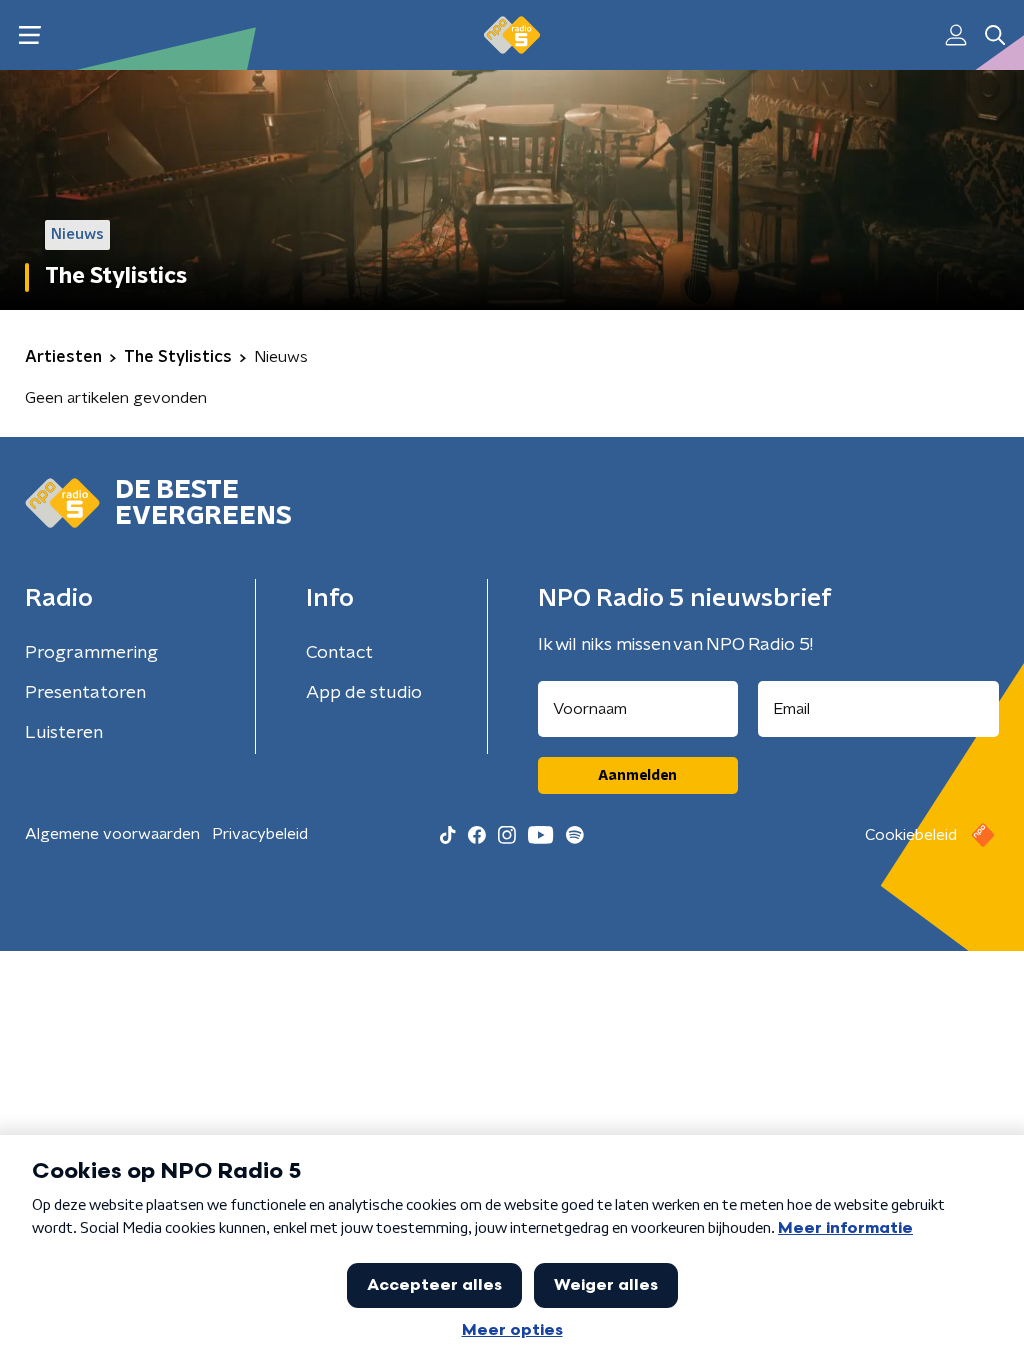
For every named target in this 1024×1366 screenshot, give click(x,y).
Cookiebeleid (911, 835)
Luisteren (64, 733)
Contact (339, 653)
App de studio (364, 693)
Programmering (91, 653)
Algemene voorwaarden (112, 834)
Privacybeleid (260, 834)
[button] (29, 35)
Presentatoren (85, 693)
